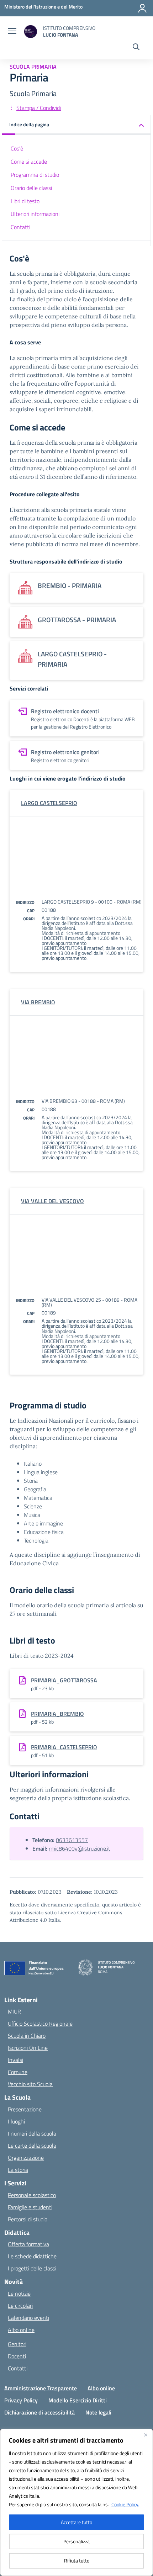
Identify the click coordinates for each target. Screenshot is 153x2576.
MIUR (14, 2011)
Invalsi (15, 2060)
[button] (76, 125)
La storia (18, 2170)
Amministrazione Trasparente (41, 2388)
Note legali (98, 2412)
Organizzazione (26, 2158)
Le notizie (19, 2294)
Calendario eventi (28, 2318)
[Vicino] (146, 2435)
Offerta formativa (28, 2244)
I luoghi (16, 2121)
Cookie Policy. (125, 2504)
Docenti (17, 2356)
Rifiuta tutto (77, 2561)
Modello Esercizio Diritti (78, 2400)
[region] (76, 2502)
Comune (18, 2072)
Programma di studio (35, 175)
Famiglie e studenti (30, 2207)
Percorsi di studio (28, 2219)
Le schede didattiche (32, 2256)
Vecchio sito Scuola (30, 2084)
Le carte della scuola (32, 2146)
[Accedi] (142, 8)
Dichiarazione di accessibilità (39, 2412)
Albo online (21, 2330)
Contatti (20, 227)
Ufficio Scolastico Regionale (40, 2024)
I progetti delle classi (32, 2268)
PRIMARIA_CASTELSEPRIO (64, 1747)
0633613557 (72, 1840)
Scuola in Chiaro (27, 2036)
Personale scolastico (32, 2195)
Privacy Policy (21, 2400)
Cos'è (17, 148)
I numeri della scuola (32, 2133)
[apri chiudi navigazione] (12, 32)
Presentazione (25, 2109)
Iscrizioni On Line (28, 2048)
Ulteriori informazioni (35, 214)
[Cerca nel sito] (136, 48)
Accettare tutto (76, 2522)
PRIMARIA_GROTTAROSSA (64, 1680)
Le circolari (20, 2306)
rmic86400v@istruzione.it (80, 1848)
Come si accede (29, 162)
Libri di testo (25, 201)
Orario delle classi (31, 188)
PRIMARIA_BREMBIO (57, 1714)
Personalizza (76, 2541)
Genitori (17, 2344)
